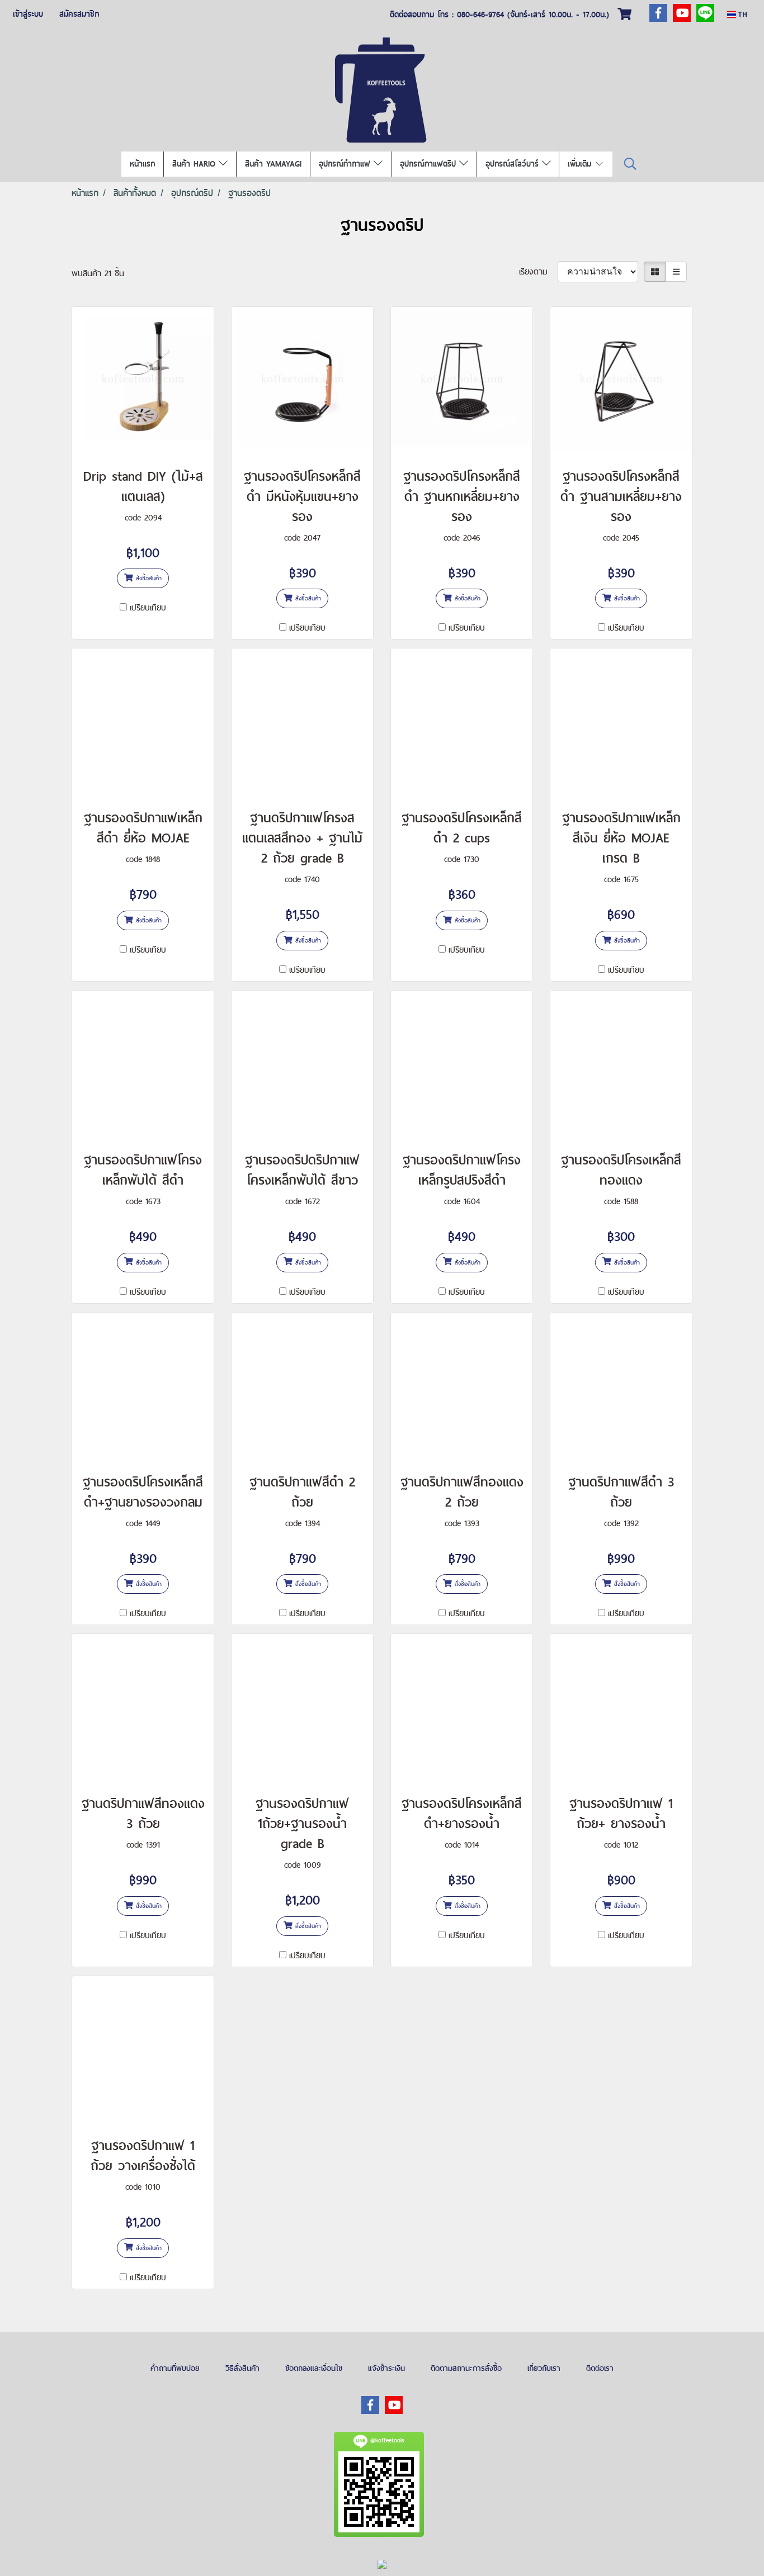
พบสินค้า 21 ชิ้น (98, 273)
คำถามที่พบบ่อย (175, 2368)
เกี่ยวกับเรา (544, 2368)
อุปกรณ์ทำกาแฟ (346, 164)
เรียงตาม (538, 271)
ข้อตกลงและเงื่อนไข (314, 2368)
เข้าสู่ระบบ (28, 14)
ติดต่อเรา (600, 2368)
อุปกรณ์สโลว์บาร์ (514, 164)
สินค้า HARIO (195, 164)
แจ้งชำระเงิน (386, 2368)
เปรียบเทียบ (148, 607)
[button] (630, 164)
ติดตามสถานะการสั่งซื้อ (466, 2368)
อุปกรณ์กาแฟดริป (430, 164)
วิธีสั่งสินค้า (242, 2368)
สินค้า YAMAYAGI (273, 164)
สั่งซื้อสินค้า (147, 578)
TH (742, 14)
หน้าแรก (142, 164)
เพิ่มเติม (581, 164)
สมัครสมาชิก (79, 14)
